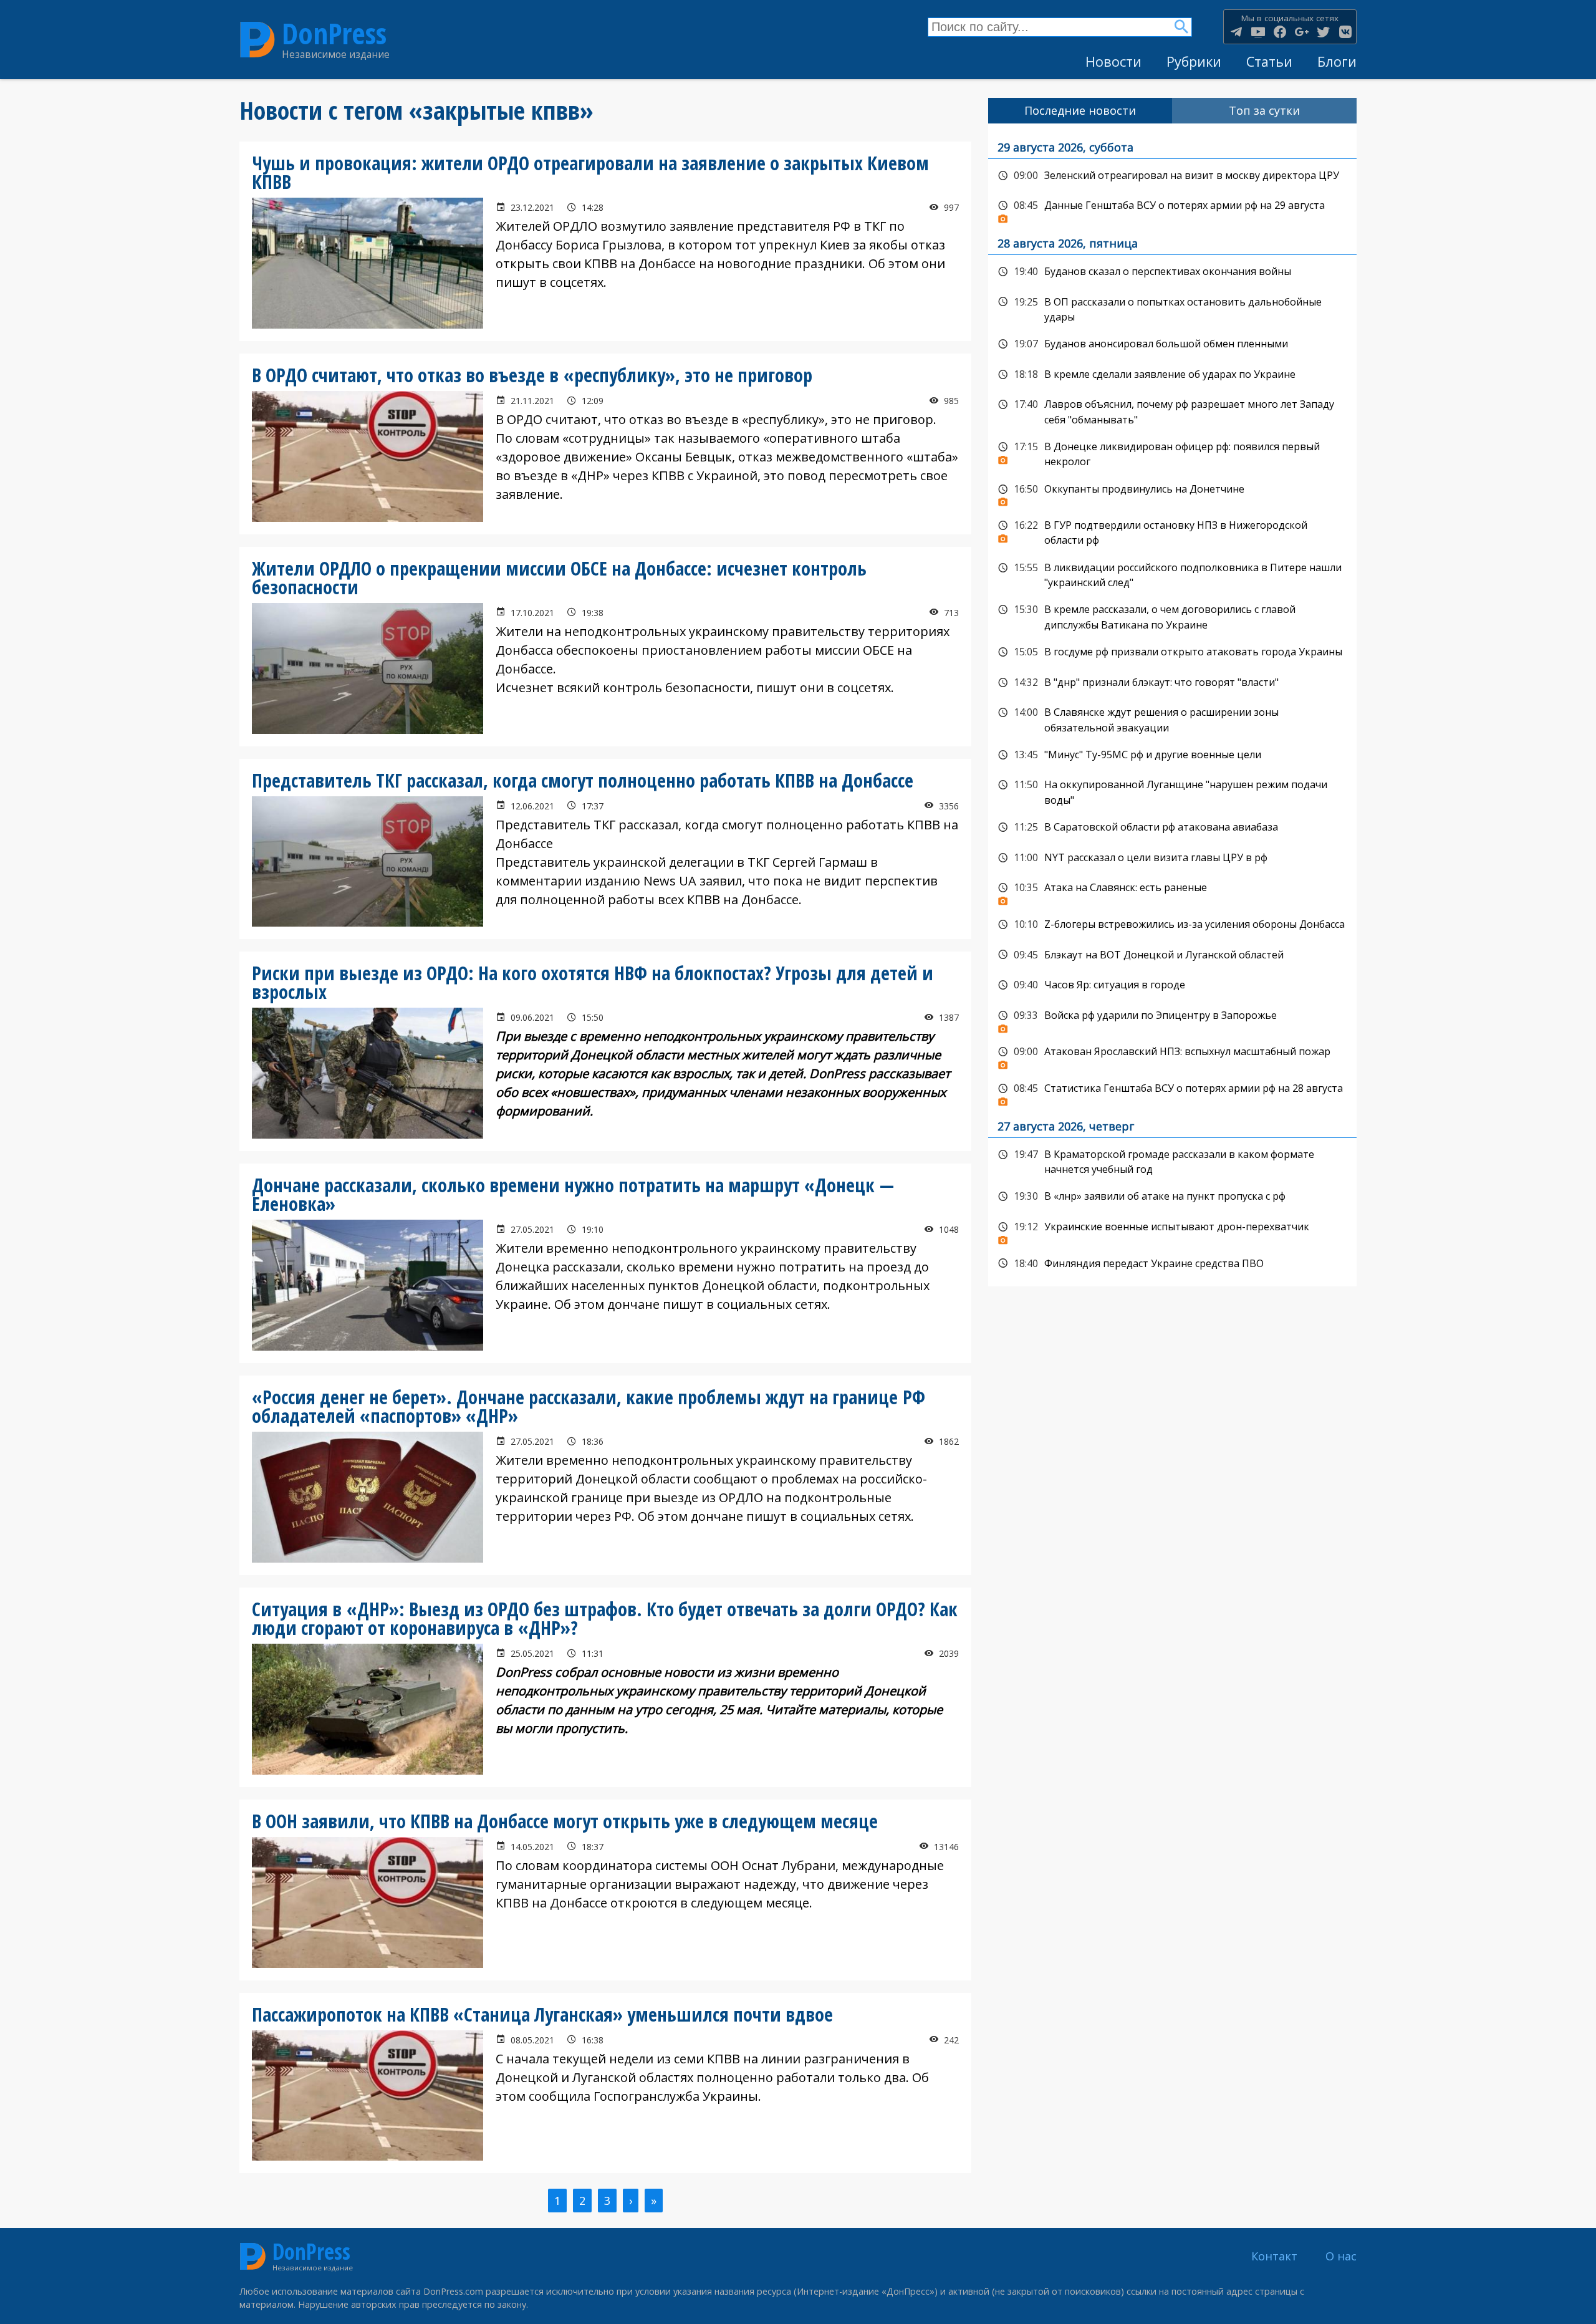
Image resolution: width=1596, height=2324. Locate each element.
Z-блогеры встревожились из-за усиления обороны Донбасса (1172, 925)
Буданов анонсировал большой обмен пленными (1172, 344)
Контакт (1274, 2256)
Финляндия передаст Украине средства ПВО (1172, 1264)
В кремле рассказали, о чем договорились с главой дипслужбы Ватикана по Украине (1172, 616)
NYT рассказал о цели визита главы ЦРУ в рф (1172, 858)
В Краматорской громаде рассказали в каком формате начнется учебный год (1172, 1161)
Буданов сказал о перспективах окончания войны (1172, 272)
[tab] (1080, 111)
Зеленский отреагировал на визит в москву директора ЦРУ (1172, 176)
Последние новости (1080, 110)
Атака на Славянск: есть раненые (1172, 891)
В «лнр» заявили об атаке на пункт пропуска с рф (1172, 1197)
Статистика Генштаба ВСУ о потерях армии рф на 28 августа (1172, 1092)
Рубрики (1194, 61)
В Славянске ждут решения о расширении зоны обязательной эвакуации (1172, 719)
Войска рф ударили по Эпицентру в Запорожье (1172, 1019)
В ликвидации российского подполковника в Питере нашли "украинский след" (1172, 574)
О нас (1341, 2256)
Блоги (1337, 61)
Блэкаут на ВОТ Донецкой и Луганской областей (1172, 955)
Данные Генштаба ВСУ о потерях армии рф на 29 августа (1172, 209)
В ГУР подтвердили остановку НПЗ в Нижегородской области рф (1172, 532)
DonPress (334, 33)
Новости (1113, 61)
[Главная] (257, 40)
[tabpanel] (1172, 705)
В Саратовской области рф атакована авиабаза (1172, 827)
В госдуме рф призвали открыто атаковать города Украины (1172, 652)
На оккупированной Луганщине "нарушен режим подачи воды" (1172, 791)
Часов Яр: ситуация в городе (1172, 985)
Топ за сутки (1264, 110)
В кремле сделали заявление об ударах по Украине (1172, 375)
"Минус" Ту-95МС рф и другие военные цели (1172, 755)
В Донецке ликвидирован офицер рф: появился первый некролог (1172, 453)
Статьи (1269, 61)
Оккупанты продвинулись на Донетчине (1172, 493)
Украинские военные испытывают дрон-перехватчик (1172, 1230)
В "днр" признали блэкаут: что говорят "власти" (1172, 683)
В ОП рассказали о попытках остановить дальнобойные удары (1172, 308)
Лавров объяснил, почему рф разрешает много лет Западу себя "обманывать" (1172, 411)
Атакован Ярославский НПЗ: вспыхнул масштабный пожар (1172, 1055)
